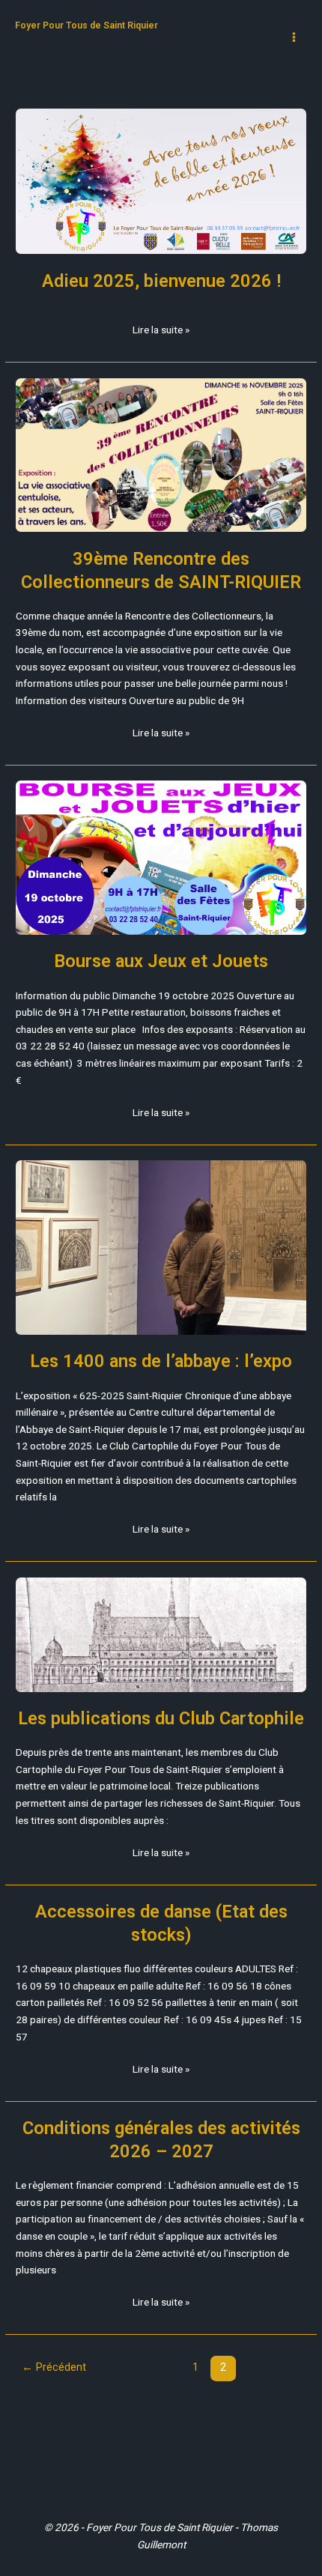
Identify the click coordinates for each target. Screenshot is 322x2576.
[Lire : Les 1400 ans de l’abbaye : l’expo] (161, 1248)
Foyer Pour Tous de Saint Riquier (86, 25)
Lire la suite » (161, 328)
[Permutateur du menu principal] (294, 37)
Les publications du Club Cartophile (161, 1718)
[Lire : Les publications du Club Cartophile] (161, 1635)
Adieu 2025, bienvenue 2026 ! (161, 281)
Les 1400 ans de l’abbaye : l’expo (161, 1361)
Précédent (54, 2367)
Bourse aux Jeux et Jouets (161, 961)
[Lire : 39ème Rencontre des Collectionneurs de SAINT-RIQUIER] (161, 455)
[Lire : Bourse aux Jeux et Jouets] (161, 857)
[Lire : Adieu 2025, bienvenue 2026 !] (161, 181)
